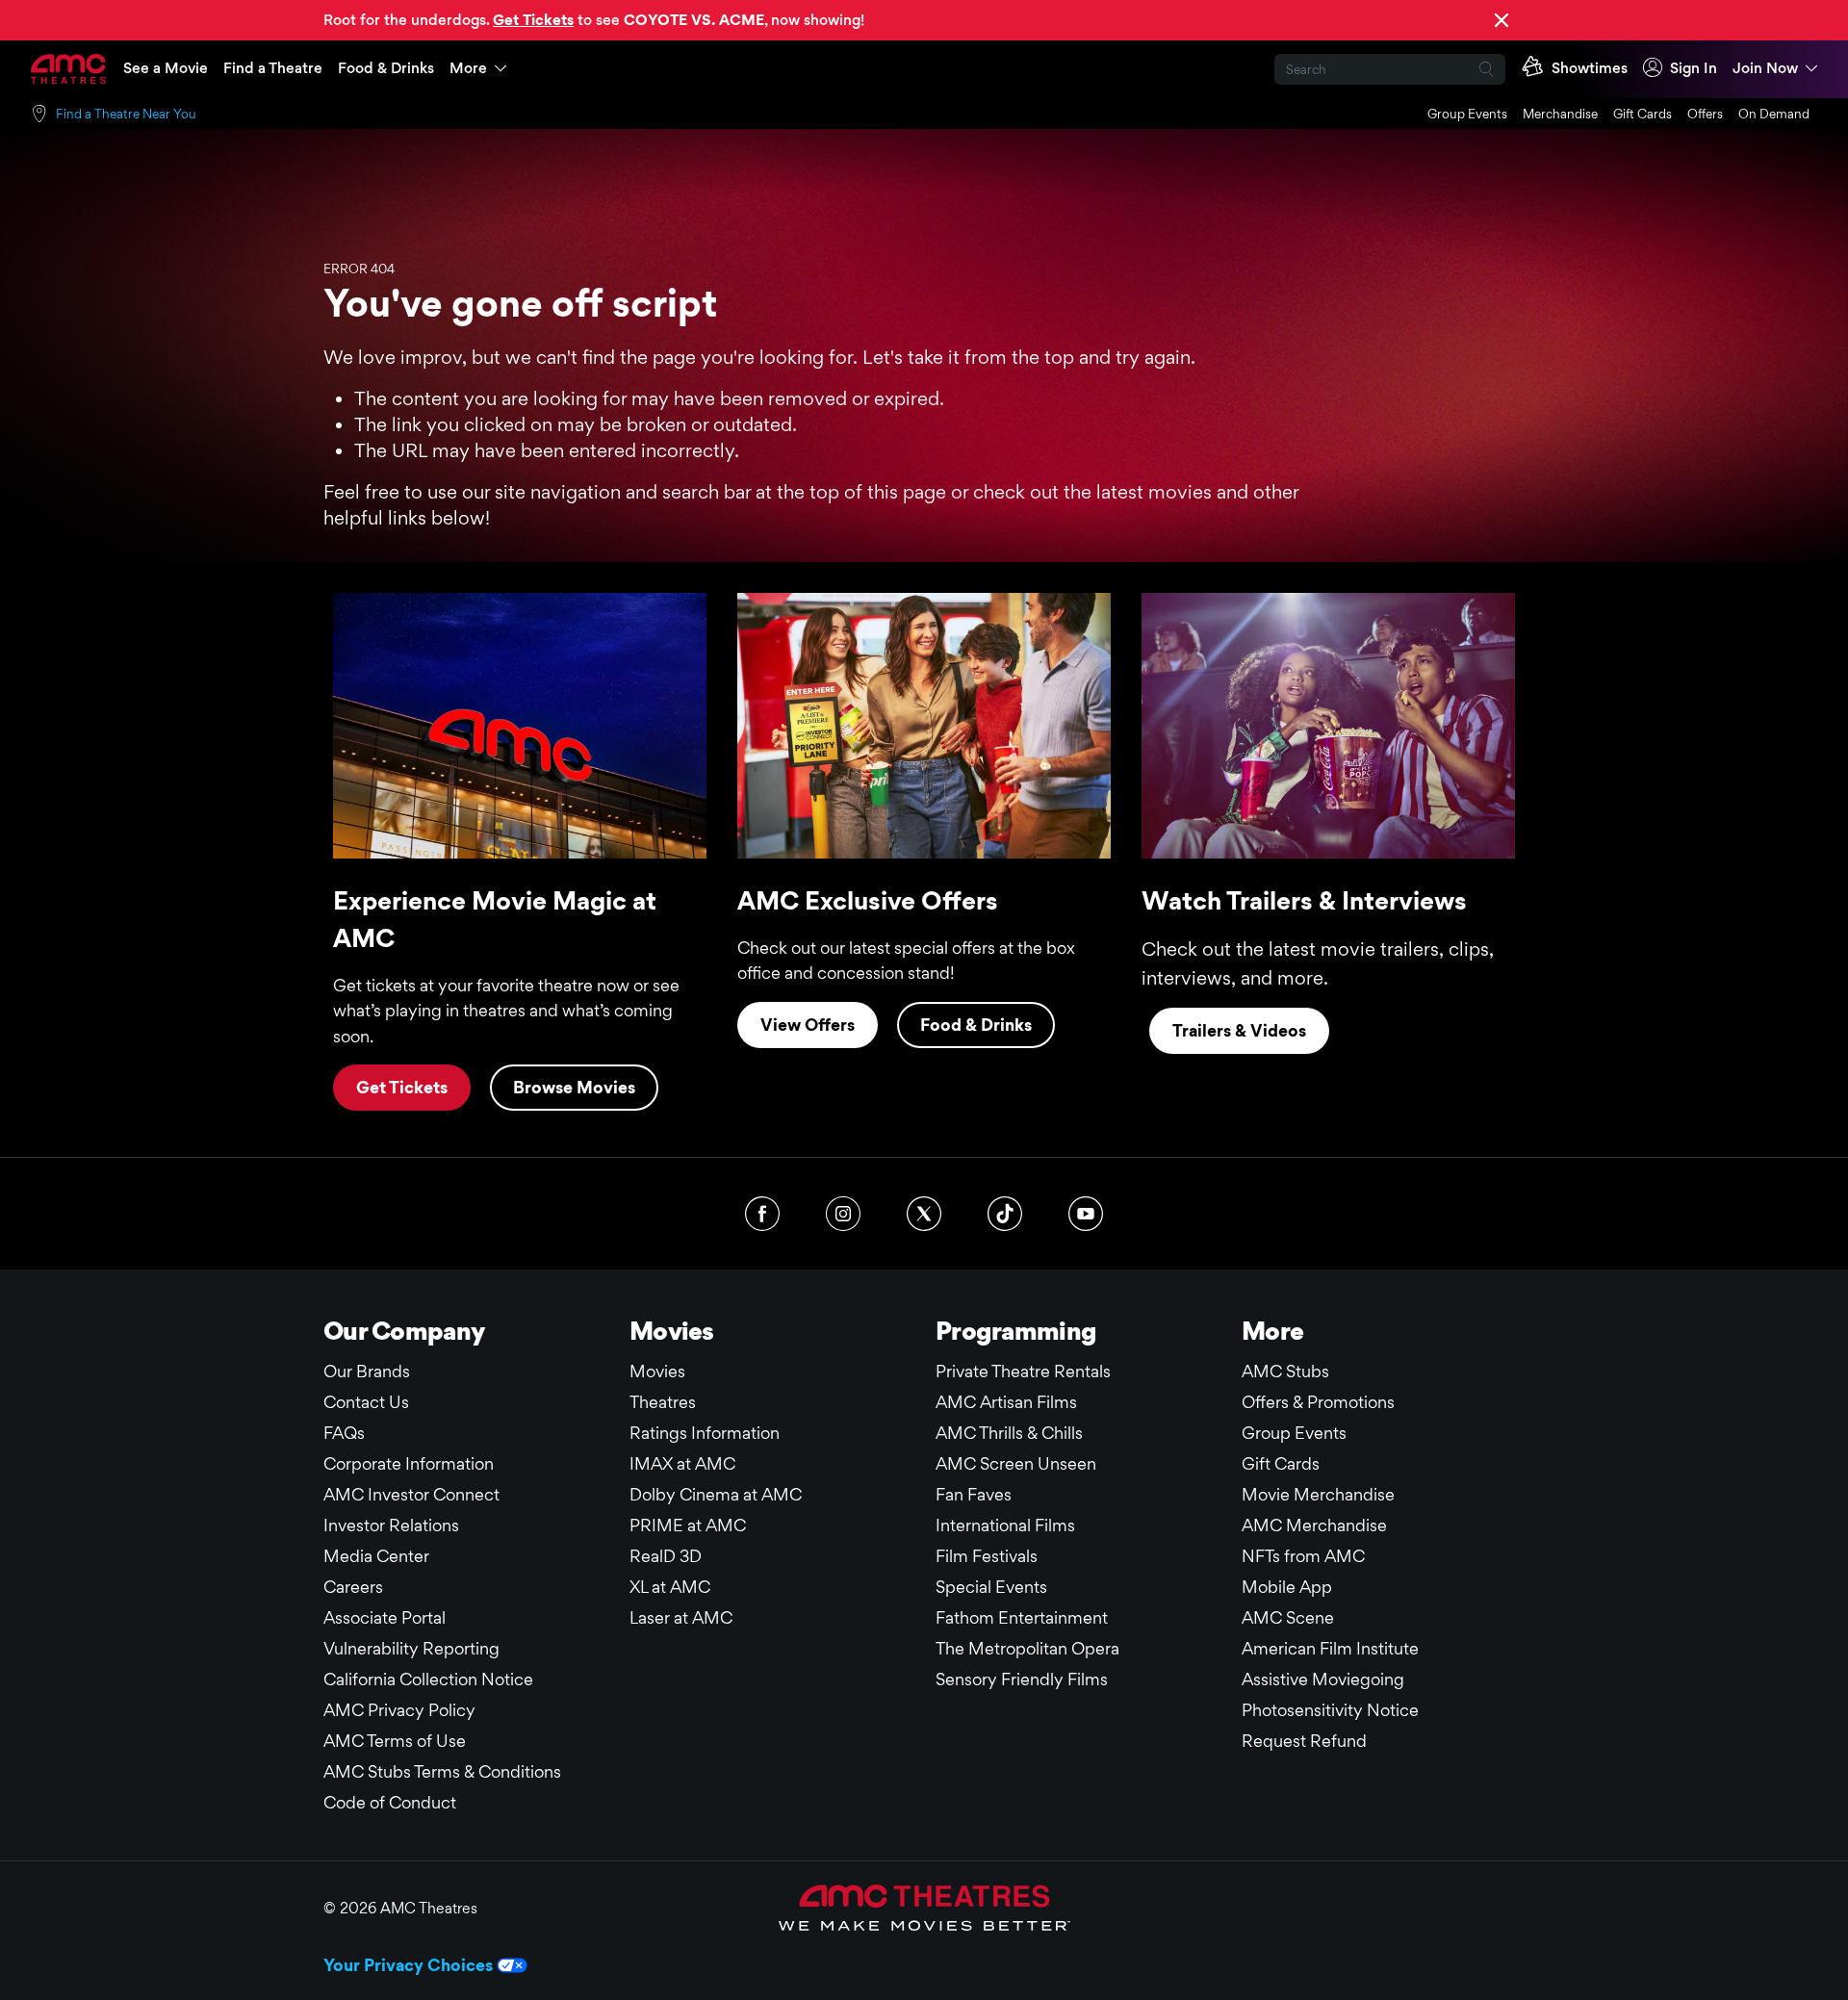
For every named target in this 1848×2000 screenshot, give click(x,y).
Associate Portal (385, 1617)
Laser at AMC (681, 1617)
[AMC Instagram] (843, 1214)
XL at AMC (670, 1587)
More (468, 68)
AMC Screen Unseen (1016, 1463)
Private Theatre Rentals (1023, 1371)
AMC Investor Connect (411, 1494)
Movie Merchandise (1318, 1494)
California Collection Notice (428, 1679)
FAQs (344, 1433)
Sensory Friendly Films (1022, 1679)
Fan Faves (974, 1494)
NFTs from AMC (1303, 1556)
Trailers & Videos (1239, 1030)
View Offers (808, 1025)
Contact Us (366, 1402)
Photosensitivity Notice (1330, 1710)
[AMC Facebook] (762, 1214)
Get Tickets (402, 1087)
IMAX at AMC (682, 1463)
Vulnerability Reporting (411, 1648)
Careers (353, 1587)
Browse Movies (574, 1087)
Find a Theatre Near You (126, 114)
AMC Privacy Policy (399, 1710)
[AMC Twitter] (924, 1214)
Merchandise (1560, 114)
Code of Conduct (390, 1802)
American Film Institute (1330, 1648)
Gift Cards (1643, 114)
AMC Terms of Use (395, 1741)
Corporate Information (409, 1463)
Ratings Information (705, 1433)
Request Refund (1304, 1741)
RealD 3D (666, 1556)
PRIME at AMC (688, 1525)
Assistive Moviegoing (1323, 1679)
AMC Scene (1288, 1617)
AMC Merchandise (1314, 1525)
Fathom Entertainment (1022, 1617)
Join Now (1765, 68)
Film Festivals (987, 1556)
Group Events (1467, 114)
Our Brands (367, 1371)
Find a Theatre (273, 68)
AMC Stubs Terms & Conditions (442, 1771)
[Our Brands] (924, 1908)
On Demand (1774, 114)
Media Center (376, 1556)
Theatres (663, 1402)
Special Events (991, 1587)
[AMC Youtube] (1086, 1214)
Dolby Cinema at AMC (716, 1494)
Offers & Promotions (1318, 1402)
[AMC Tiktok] (1005, 1214)
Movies (657, 1371)
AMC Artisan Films (1006, 1402)
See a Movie (166, 68)
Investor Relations (391, 1525)
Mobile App (1287, 1587)
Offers (1705, 114)
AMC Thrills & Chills (1009, 1433)
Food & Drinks (386, 68)
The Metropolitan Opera (1027, 1648)
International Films (1005, 1525)
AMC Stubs (1285, 1371)
